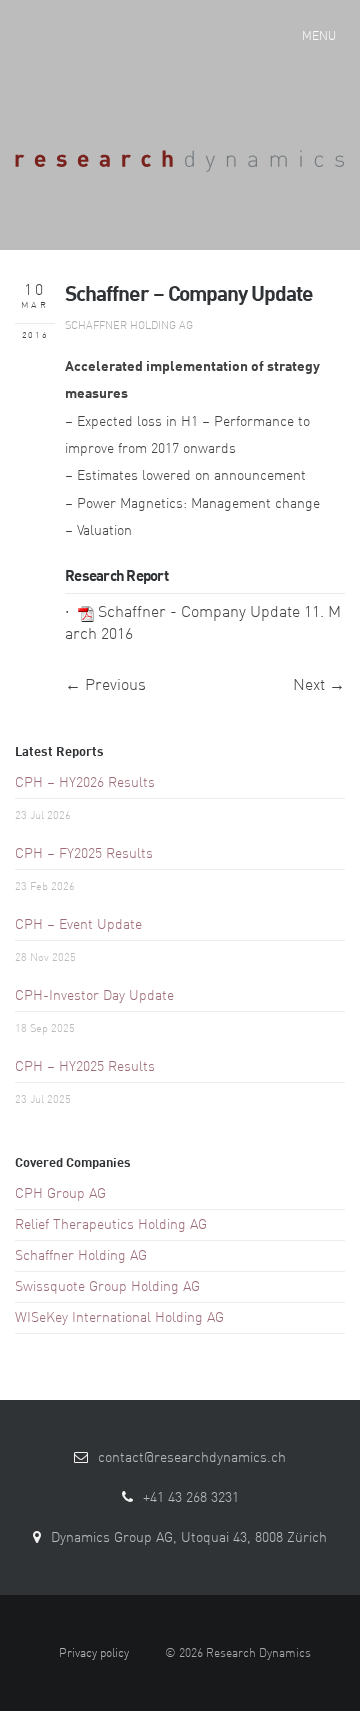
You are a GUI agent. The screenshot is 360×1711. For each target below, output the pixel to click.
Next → (319, 686)
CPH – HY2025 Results (85, 1067)
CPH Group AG (60, 1194)
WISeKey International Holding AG (119, 1318)
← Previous (105, 686)
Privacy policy (94, 1654)
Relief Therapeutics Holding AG (111, 1225)
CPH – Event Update (78, 925)
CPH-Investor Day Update (94, 996)
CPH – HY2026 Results (85, 783)
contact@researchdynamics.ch (192, 1458)
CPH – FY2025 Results (84, 854)
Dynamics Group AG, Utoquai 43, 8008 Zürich (189, 1538)
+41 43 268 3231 (191, 1498)
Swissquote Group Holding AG (107, 1287)
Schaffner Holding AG (129, 326)
